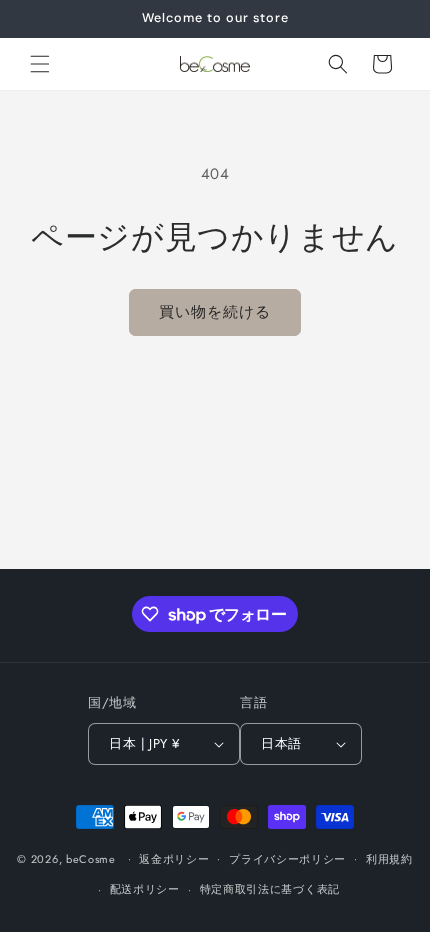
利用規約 (389, 859)
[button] (40, 64)
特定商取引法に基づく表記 (270, 889)
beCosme (91, 858)
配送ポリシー (145, 889)
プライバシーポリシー (287, 859)
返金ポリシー (174, 859)
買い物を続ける (215, 312)
